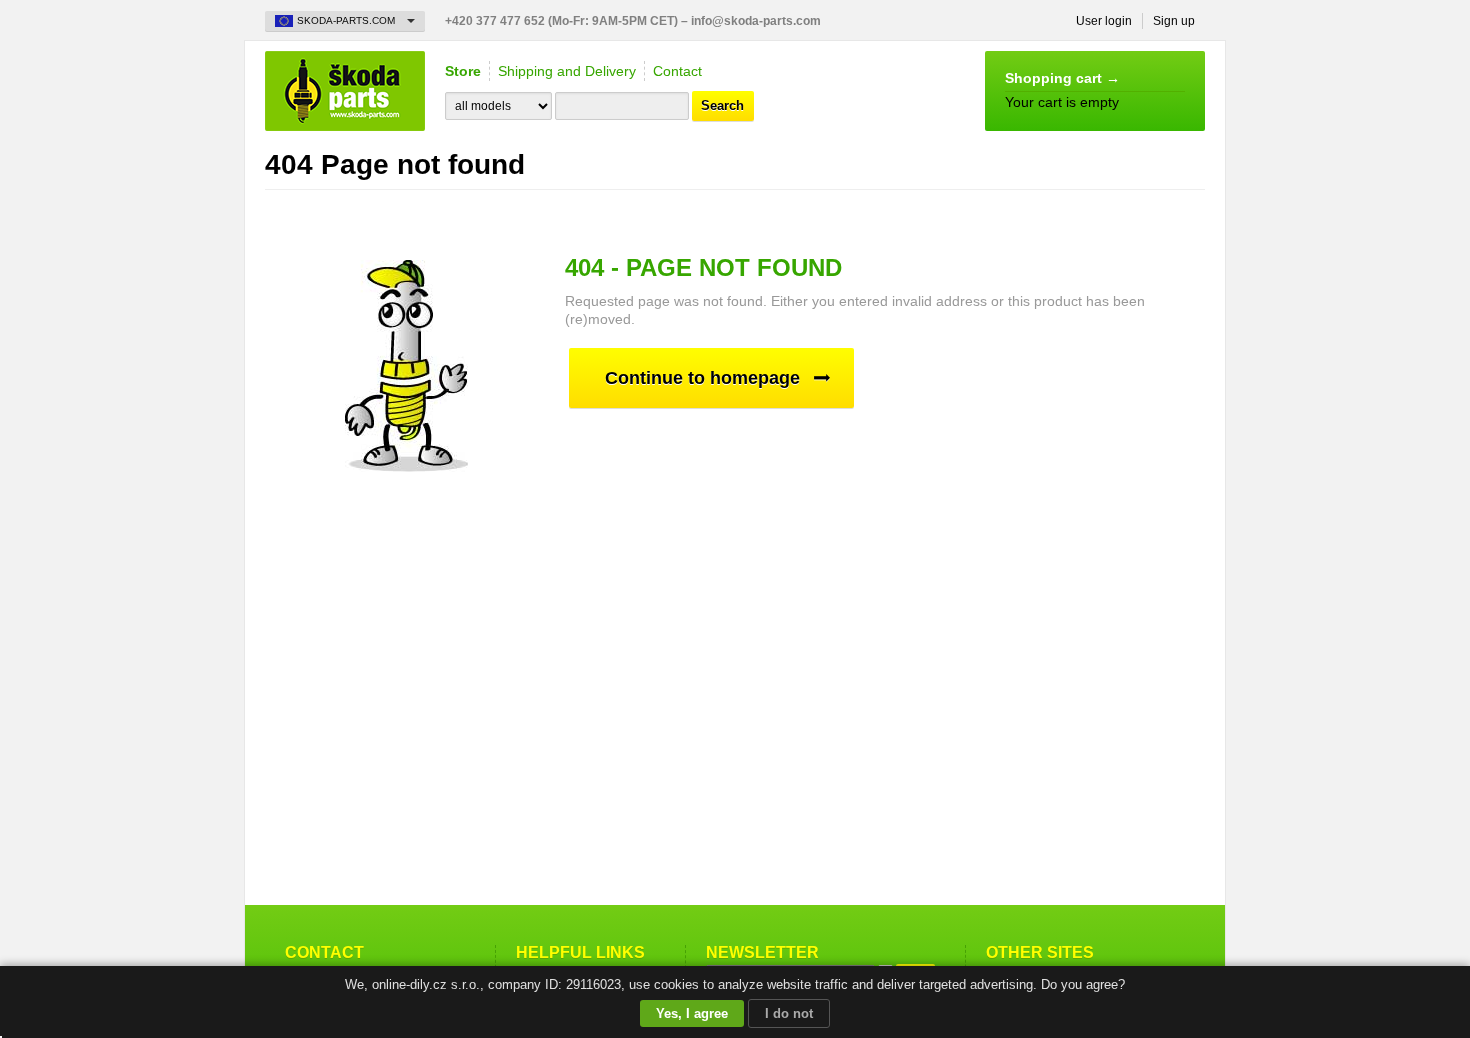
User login (1104, 21)
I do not (789, 1013)
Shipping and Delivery (567, 71)
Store (463, 71)
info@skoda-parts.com (756, 21)
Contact (677, 71)
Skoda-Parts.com (345, 91)
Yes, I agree (692, 1013)
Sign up (1174, 21)
